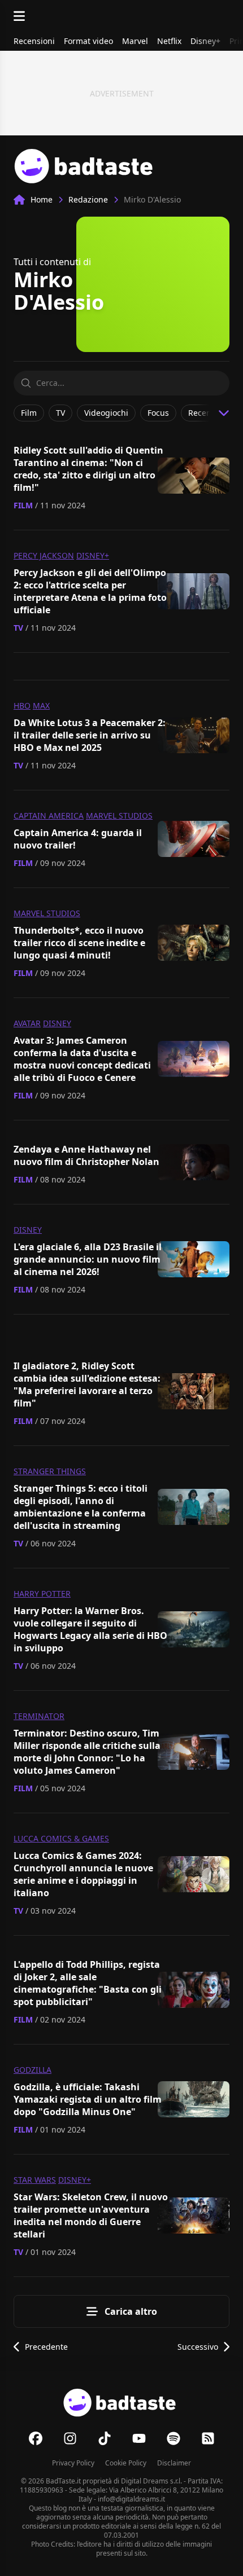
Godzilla (32, 2070)
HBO (22, 705)
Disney (57, 1023)
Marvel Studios (119, 816)
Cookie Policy (126, 2463)
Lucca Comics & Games (61, 1838)
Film (23, 505)
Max (41, 705)
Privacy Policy (73, 2463)
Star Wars (35, 2180)
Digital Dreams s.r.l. (151, 2481)
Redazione (88, 199)
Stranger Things (50, 1471)
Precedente (46, 2347)
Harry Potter (42, 1593)
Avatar (27, 1023)
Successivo (198, 2347)
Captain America (49, 816)
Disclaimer (174, 2463)
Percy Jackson (44, 555)
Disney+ (93, 555)
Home (42, 199)
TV (18, 628)
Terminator (39, 1716)
